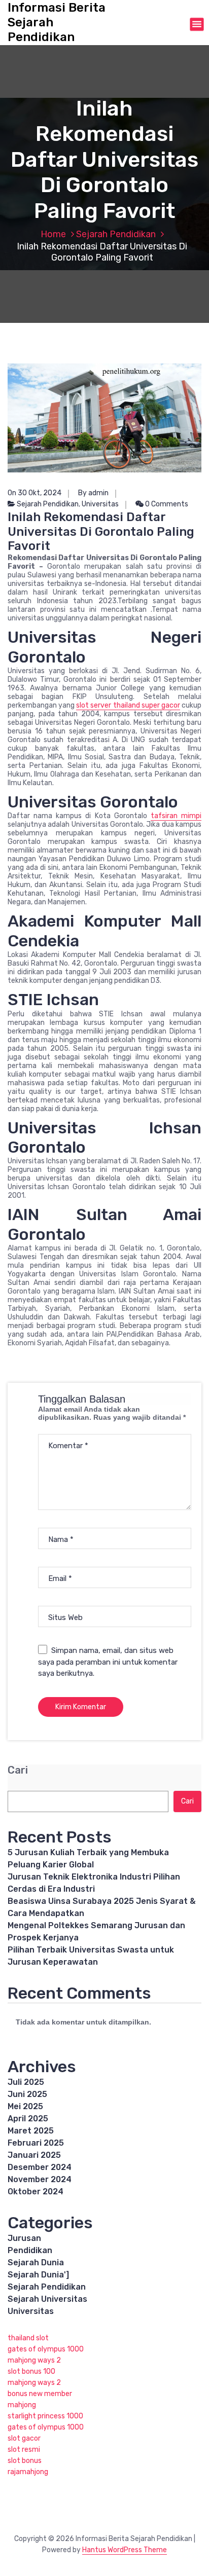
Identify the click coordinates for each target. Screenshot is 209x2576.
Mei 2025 (25, 2106)
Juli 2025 (26, 2082)
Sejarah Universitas (47, 2299)
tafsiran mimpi (176, 816)
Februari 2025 (36, 2143)
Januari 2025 (34, 2155)
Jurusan (24, 2238)
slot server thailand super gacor (128, 705)
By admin (93, 493)
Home (53, 234)
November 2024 (40, 2179)
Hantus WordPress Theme (125, 2550)
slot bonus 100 (31, 2371)
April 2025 (28, 2119)
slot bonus (25, 2461)
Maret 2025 (31, 2131)
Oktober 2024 (36, 2192)
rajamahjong (28, 2472)
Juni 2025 (27, 2094)
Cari (18, 1770)
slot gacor (24, 2438)
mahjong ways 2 (34, 2360)
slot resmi (24, 2450)
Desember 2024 (40, 2167)
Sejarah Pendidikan (116, 234)
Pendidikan (30, 2250)
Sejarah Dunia (36, 2262)
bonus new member (40, 2394)
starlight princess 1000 (45, 2416)
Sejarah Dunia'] (38, 2275)
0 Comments (166, 504)
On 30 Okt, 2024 (34, 493)
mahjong (22, 2405)
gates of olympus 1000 (46, 2349)
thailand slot (28, 2338)
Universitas (100, 504)
